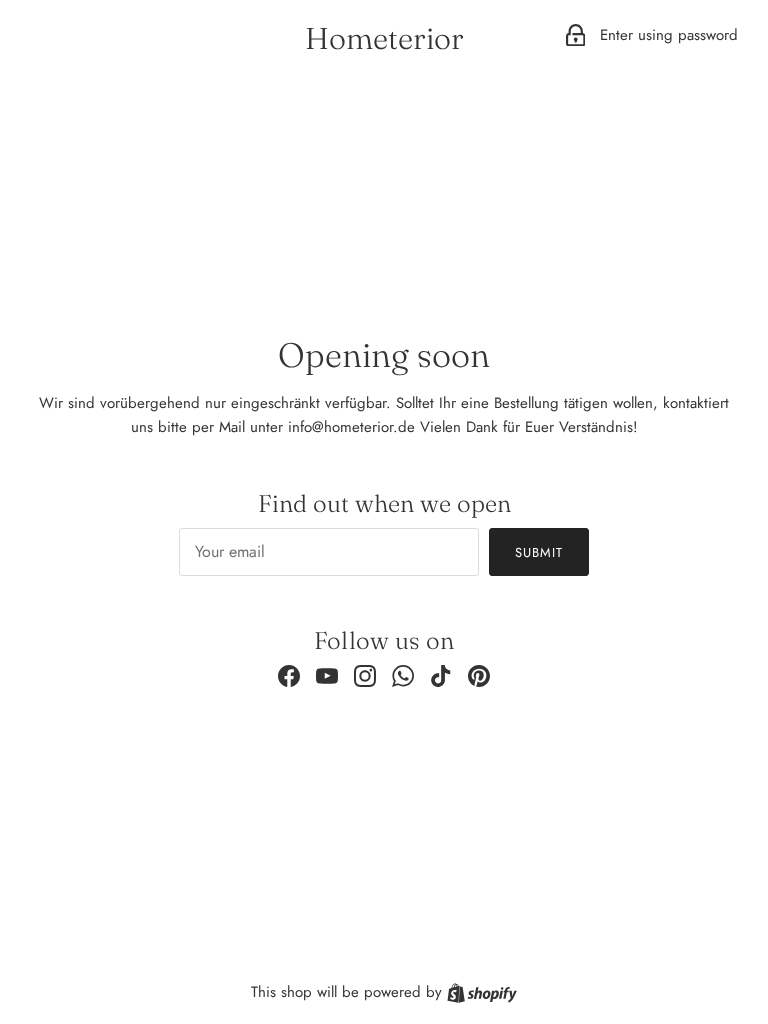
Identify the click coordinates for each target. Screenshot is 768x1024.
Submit (539, 552)
